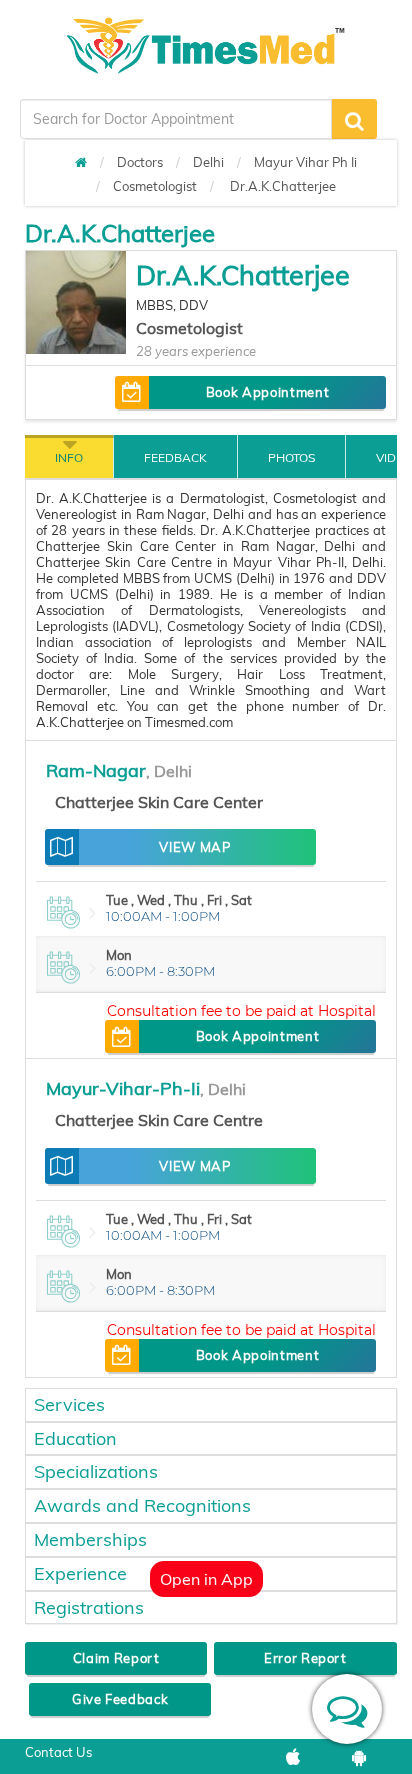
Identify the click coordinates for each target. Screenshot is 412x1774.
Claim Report (116, 1658)
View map (194, 847)
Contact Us (58, 1752)
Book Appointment (267, 392)
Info (69, 457)
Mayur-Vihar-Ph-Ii (123, 1088)
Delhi (208, 162)
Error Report (305, 1658)
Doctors (140, 162)
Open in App (206, 1579)
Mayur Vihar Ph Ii (305, 162)
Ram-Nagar (96, 770)
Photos (291, 457)
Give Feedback (120, 1699)
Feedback (175, 457)
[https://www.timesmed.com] (81, 162)
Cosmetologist (155, 186)
